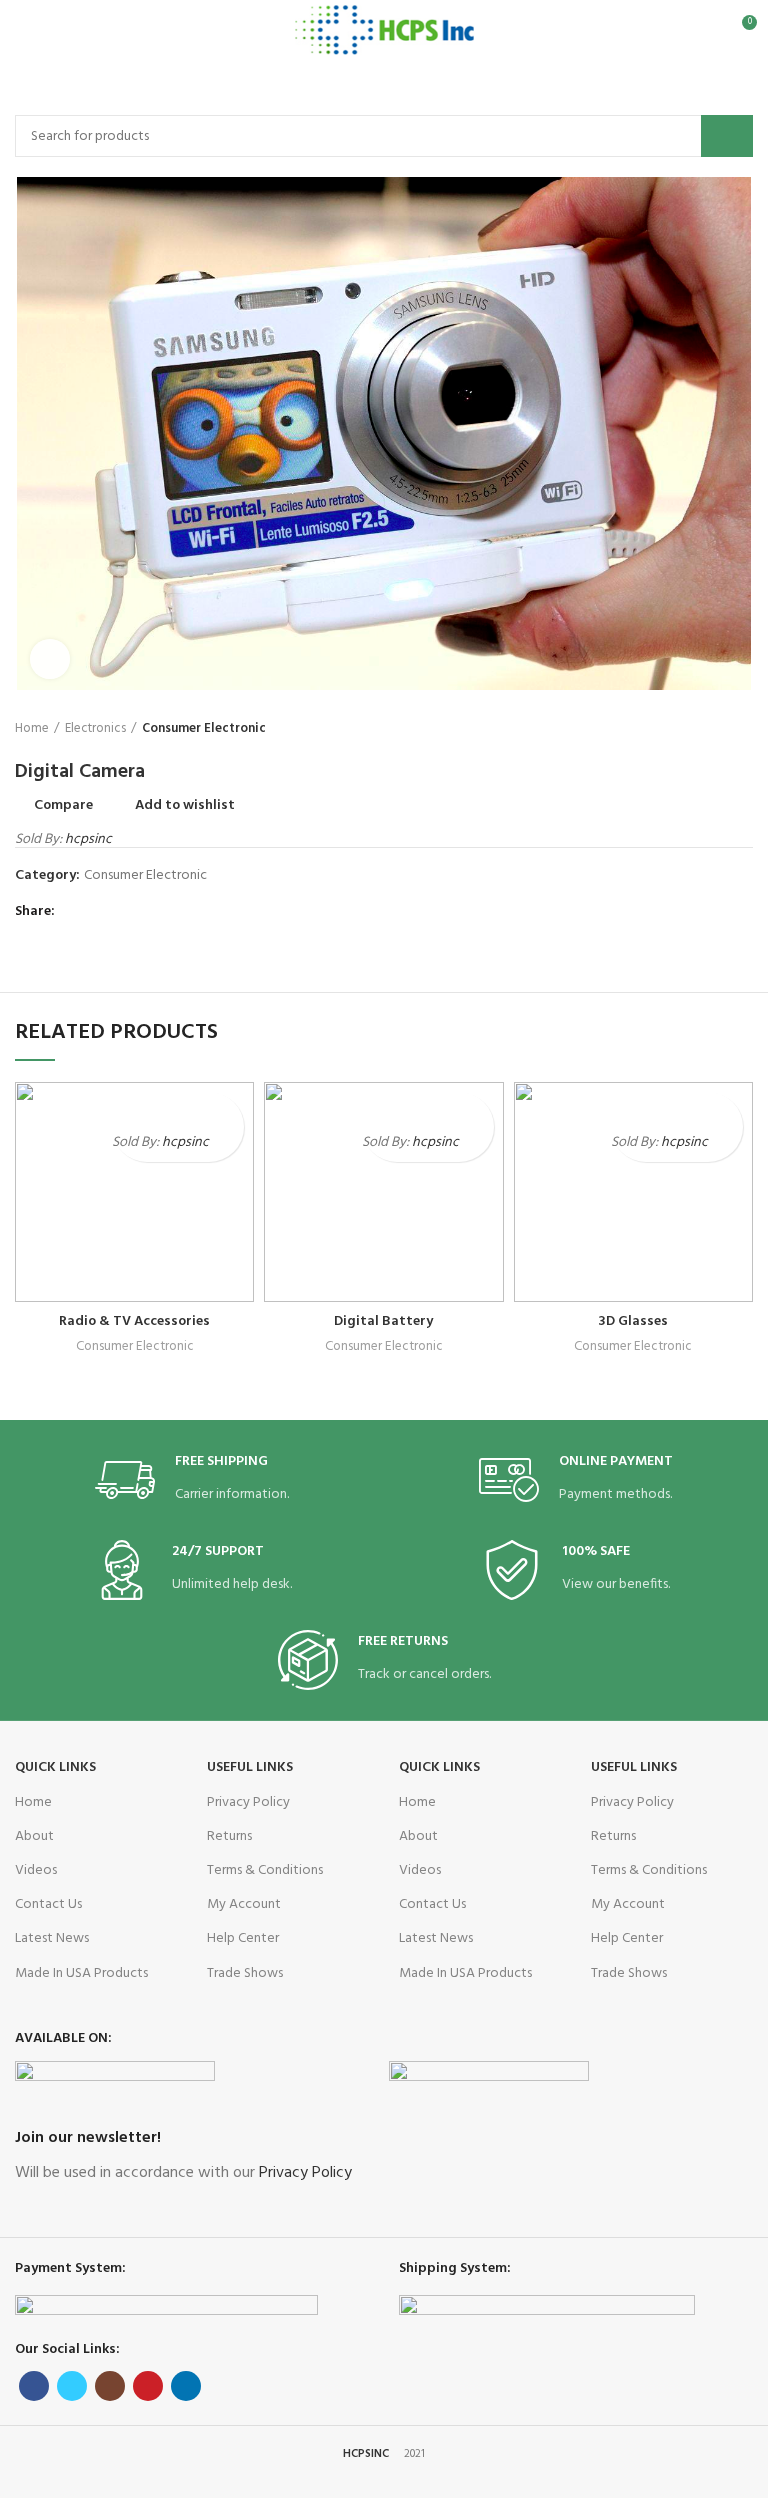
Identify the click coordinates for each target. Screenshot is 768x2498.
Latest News (52, 1938)
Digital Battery (383, 1321)
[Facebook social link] (74, 913)
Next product (743, 730)
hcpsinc (88, 839)
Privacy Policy (248, 1802)
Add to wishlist (185, 806)
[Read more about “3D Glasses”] (725, 1144)
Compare (63, 806)
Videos (36, 1870)
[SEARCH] (727, 136)
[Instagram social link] (110, 2386)
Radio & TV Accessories (134, 1321)
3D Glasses (633, 1321)
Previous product (703, 730)
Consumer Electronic (204, 729)
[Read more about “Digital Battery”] (476, 1144)
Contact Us (48, 1904)
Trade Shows (245, 1973)
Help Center (243, 1938)
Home (32, 729)
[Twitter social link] (97, 913)
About (34, 1836)
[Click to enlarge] (50, 659)
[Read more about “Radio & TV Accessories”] (226, 1144)
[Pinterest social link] (120, 913)
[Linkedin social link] (143, 913)
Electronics (95, 729)
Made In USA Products (81, 1973)
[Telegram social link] (166, 913)
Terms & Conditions (265, 1870)
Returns (229, 1836)
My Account (244, 1904)
